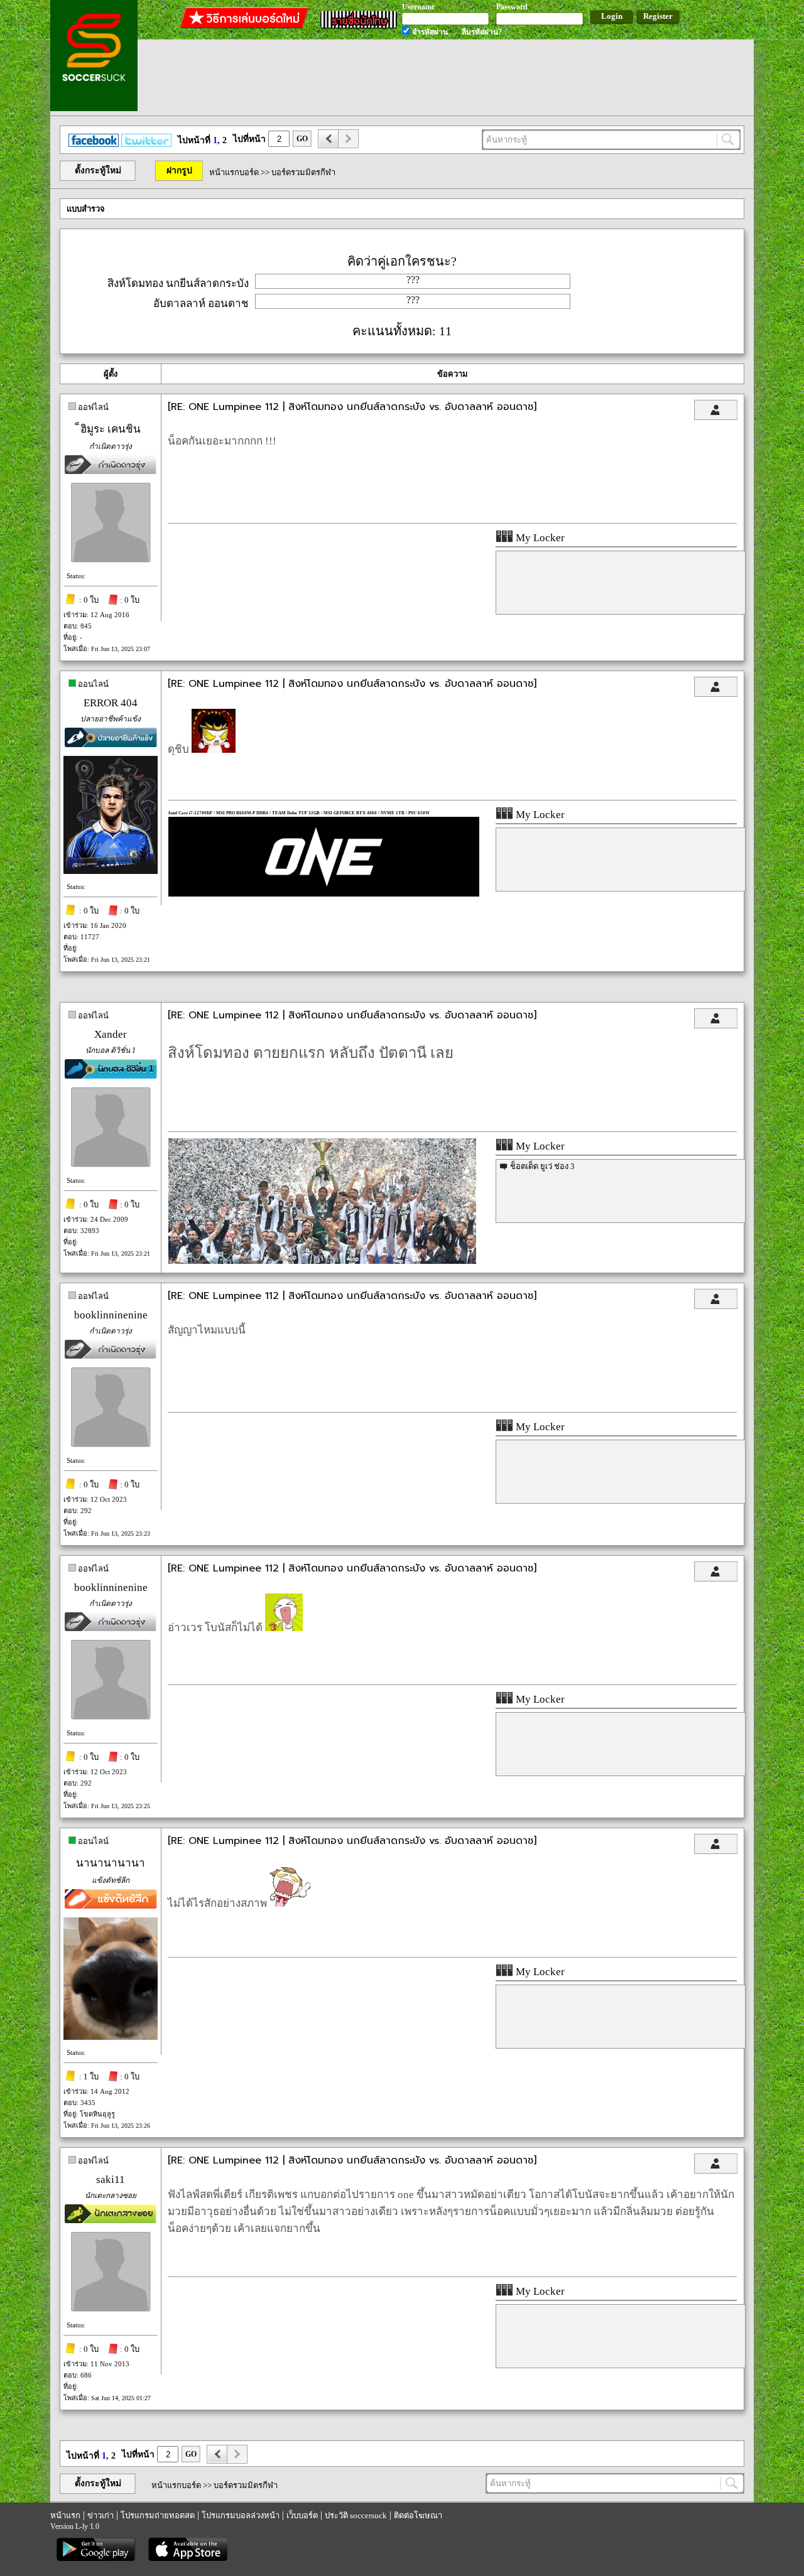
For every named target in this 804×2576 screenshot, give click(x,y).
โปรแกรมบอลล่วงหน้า (241, 2515)
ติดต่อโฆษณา (418, 2515)
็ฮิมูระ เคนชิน (111, 429)
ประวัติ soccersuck (356, 2515)
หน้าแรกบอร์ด (234, 172)
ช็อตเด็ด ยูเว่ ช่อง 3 (542, 1166)
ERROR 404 (111, 703)
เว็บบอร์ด (302, 2515)
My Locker (539, 538)
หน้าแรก (65, 2515)
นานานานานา (111, 1863)
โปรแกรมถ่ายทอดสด (158, 2515)
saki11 (111, 2180)
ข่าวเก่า (100, 2515)
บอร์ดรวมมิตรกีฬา (303, 172)
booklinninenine (111, 1315)
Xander (111, 1034)
